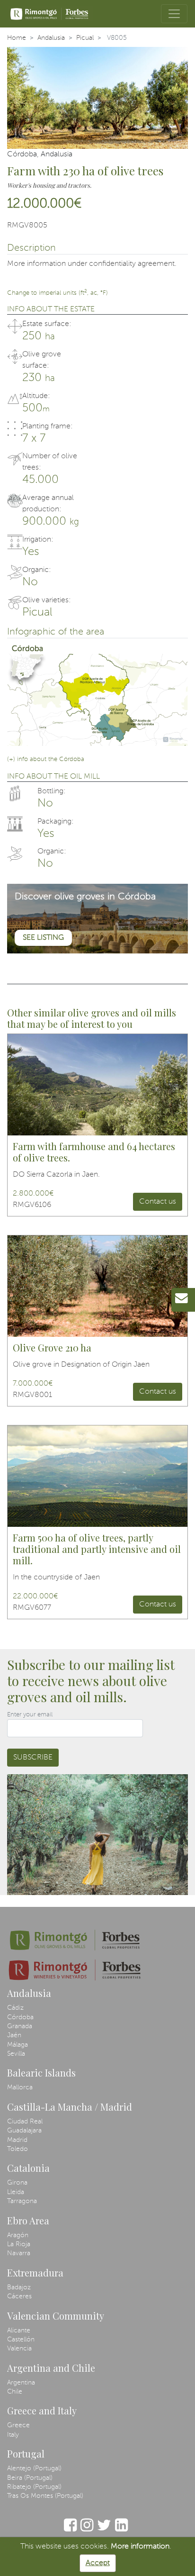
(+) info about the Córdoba (46, 759)
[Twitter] (104, 2530)
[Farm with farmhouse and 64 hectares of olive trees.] (97, 1085)
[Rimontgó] (50, 14)
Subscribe (33, 1758)
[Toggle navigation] (174, 14)
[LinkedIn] (121, 2530)
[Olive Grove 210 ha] (97, 1286)
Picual (85, 38)
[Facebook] (70, 2530)
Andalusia (51, 38)
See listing (43, 938)
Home (17, 38)
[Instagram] (87, 2530)
